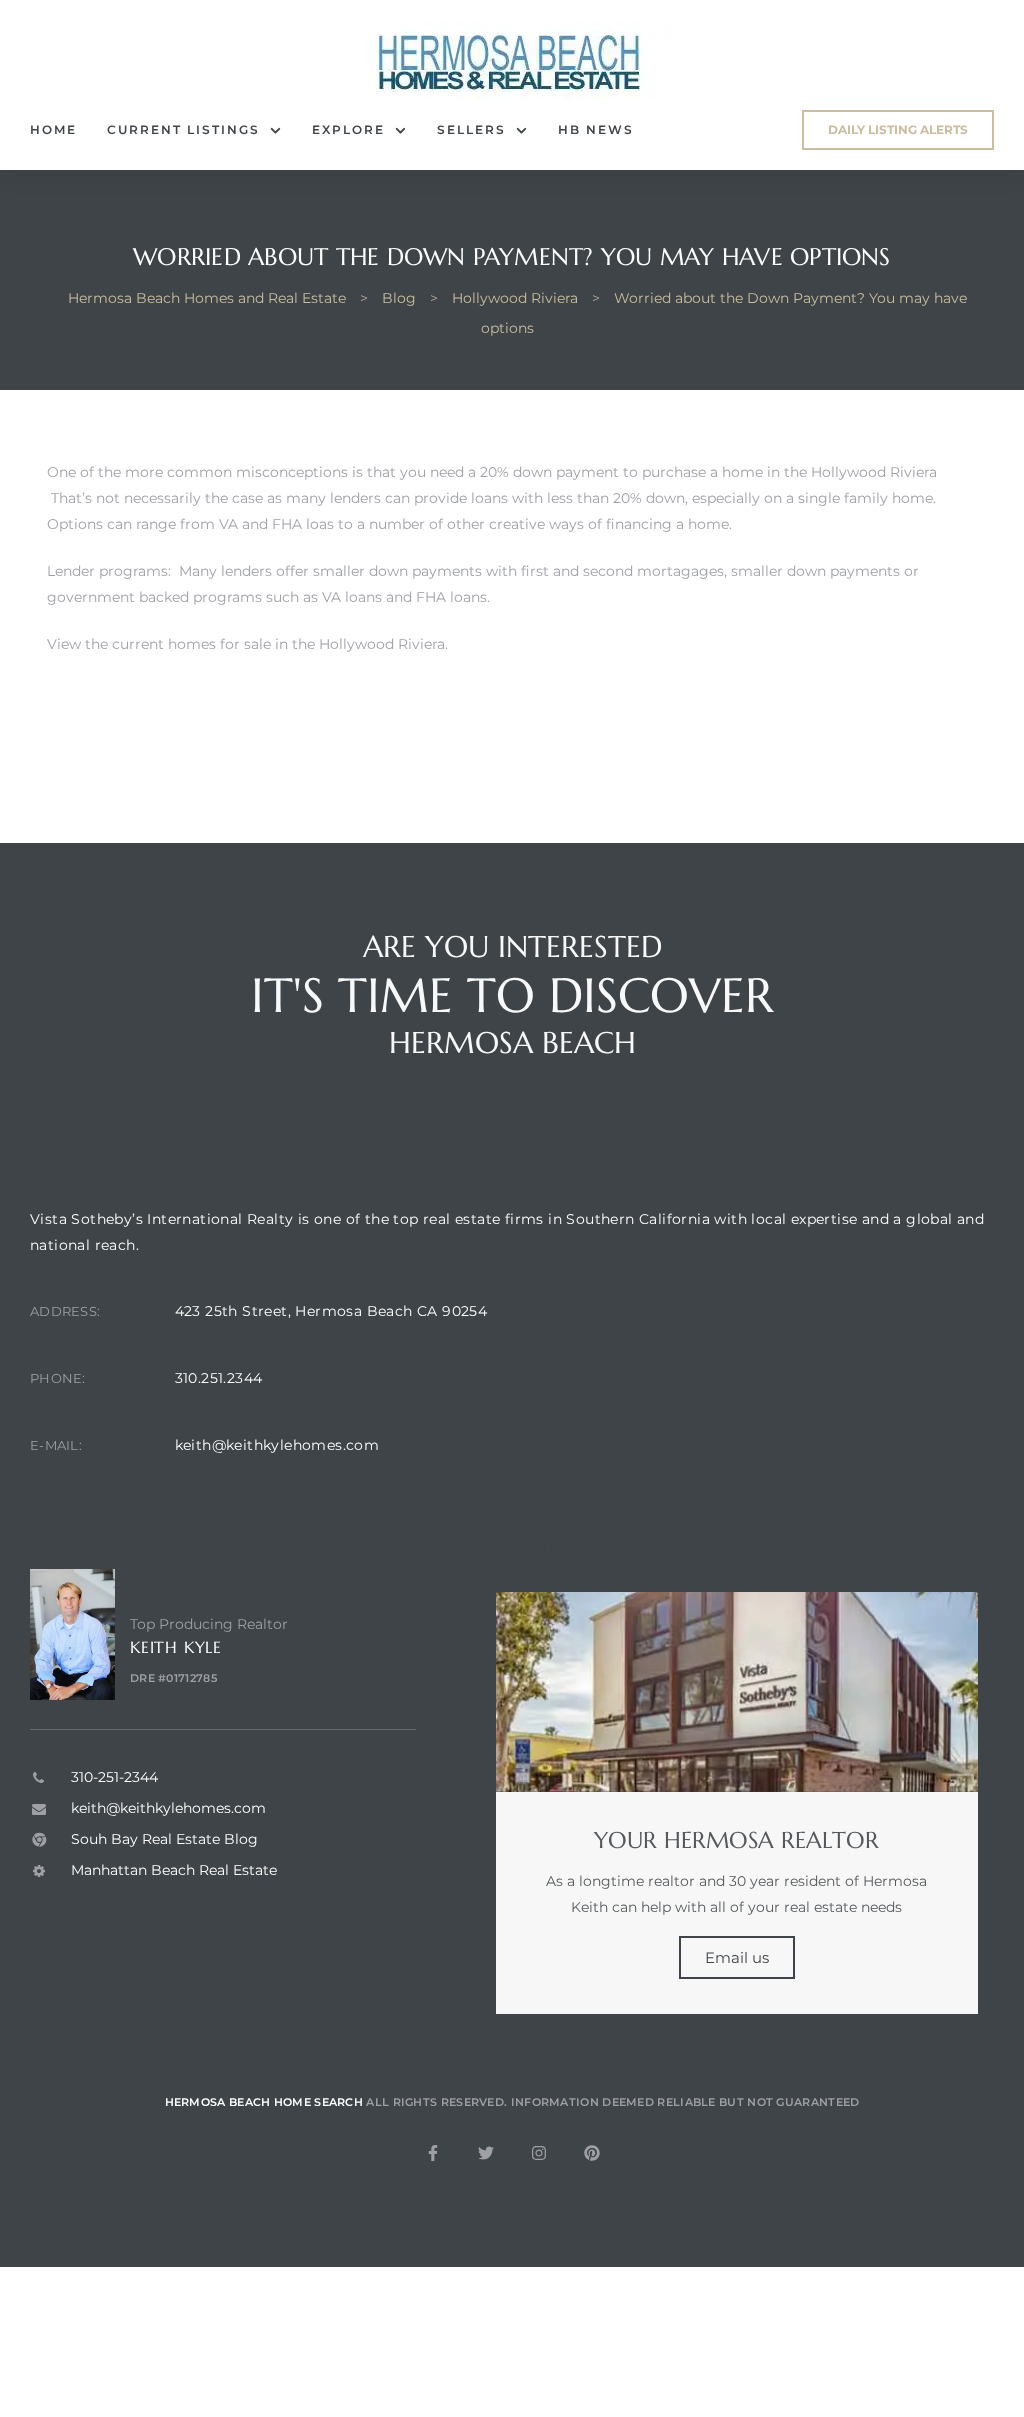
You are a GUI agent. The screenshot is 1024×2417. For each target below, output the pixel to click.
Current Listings (183, 129)
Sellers (471, 129)
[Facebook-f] (433, 2153)
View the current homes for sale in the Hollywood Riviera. (247, 644)
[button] (898, 130)
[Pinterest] (592, 2153)
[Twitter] (486, 2153)
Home (53, 129)
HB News (596, 129)
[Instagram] (539, 2153)
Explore (348, 129)
